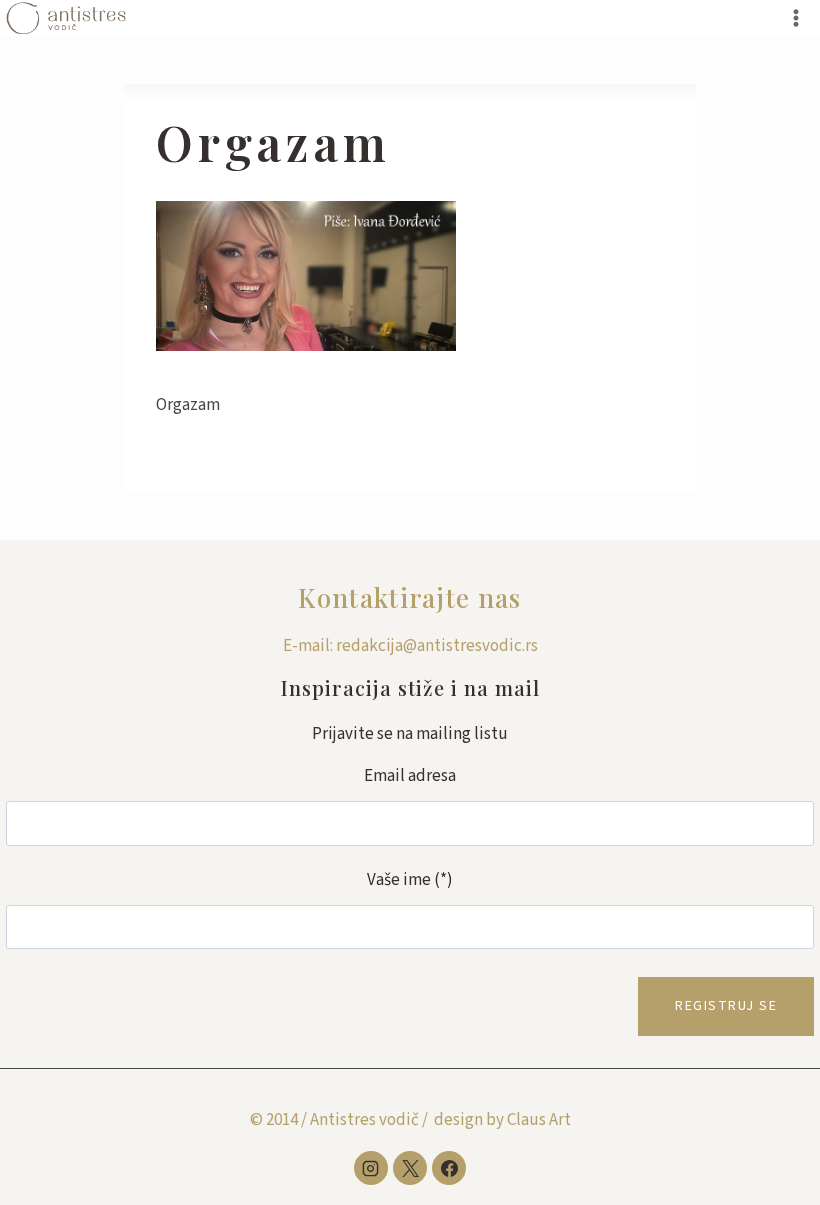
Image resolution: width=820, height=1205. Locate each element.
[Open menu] (795, 17)
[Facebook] (449, 1168)
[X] (410, 1168)
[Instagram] (371, 1168)
